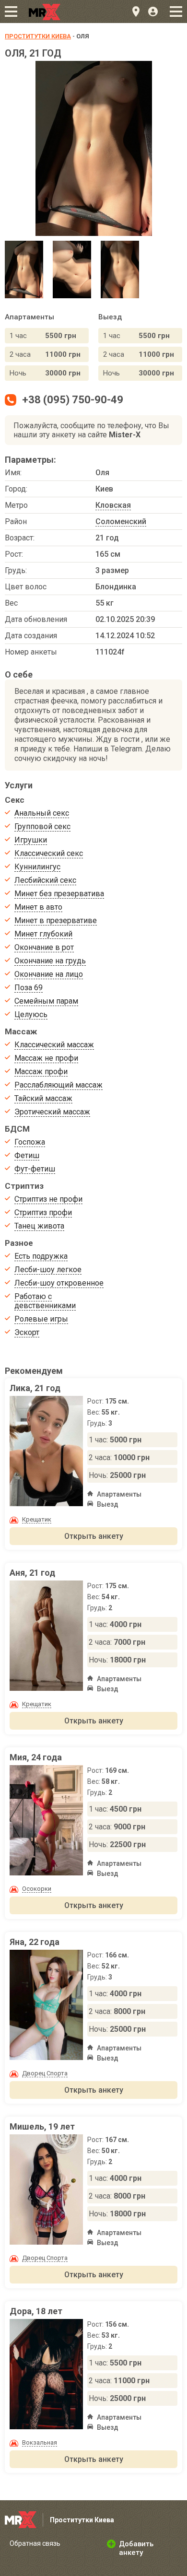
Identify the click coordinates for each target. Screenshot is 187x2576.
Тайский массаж (43, 1098)
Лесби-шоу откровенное (59, 1283)
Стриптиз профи (43, 1212)
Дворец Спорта (45, 2073)
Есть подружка (41, 1256)
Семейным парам (46, 1001)
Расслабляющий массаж (58, 1085)
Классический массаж (54, 1045)
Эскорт (27, 1332)
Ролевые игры (41, 1319)
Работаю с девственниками (45, 1301)
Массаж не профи (46, 1058)
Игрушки (31, 840)
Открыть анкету (94, 1536)
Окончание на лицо (49, 974)
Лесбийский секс (45, 880)
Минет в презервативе (56, 920)
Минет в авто (38, 907)
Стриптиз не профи (48, 1199)
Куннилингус (37, 867)
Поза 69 (29, 988)
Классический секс (49, 853)
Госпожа (30, 1142)
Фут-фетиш (35, 1169)
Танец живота (39, 1226)
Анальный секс (42, 813)
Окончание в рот (44, 947)
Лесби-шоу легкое (48, 1270)
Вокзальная (40, 2442)
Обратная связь (35, 2543)
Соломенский (121, 521)
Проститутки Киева (38, 36)
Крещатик (37, 1519)
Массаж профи (41, 1071)
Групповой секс (42, 826)
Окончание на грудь (50, 961)
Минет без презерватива (59, 894)
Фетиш (27, 1155)
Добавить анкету (136, 2548)
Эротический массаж (52, 1112)
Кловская (113, 505)
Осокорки (37, 1889)
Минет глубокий (43, 934)
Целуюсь (31, 1014)
